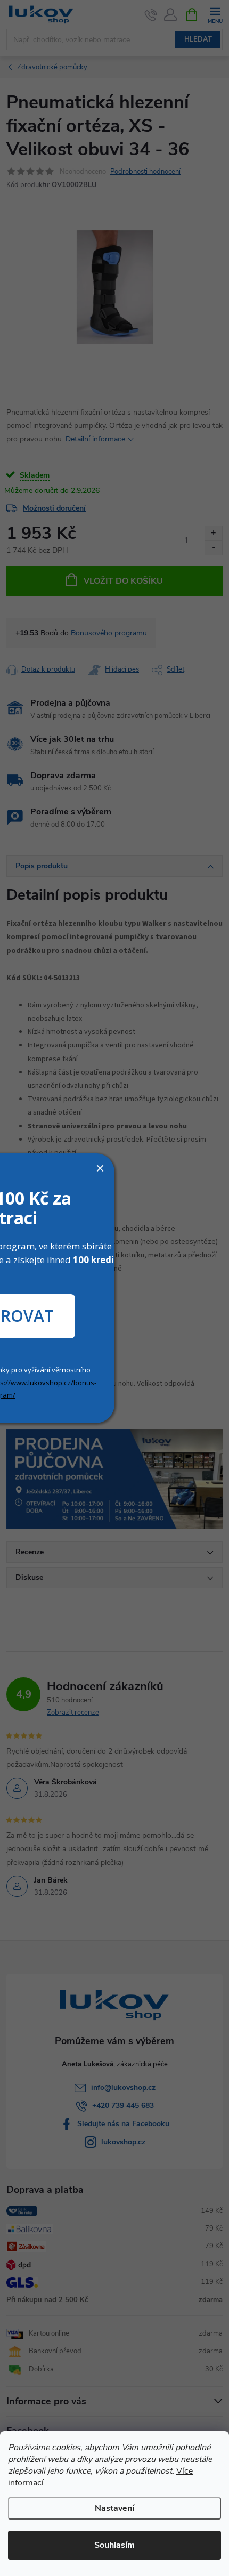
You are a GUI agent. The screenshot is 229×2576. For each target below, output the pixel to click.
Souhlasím (114, 2545)
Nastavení (114, 2508)
